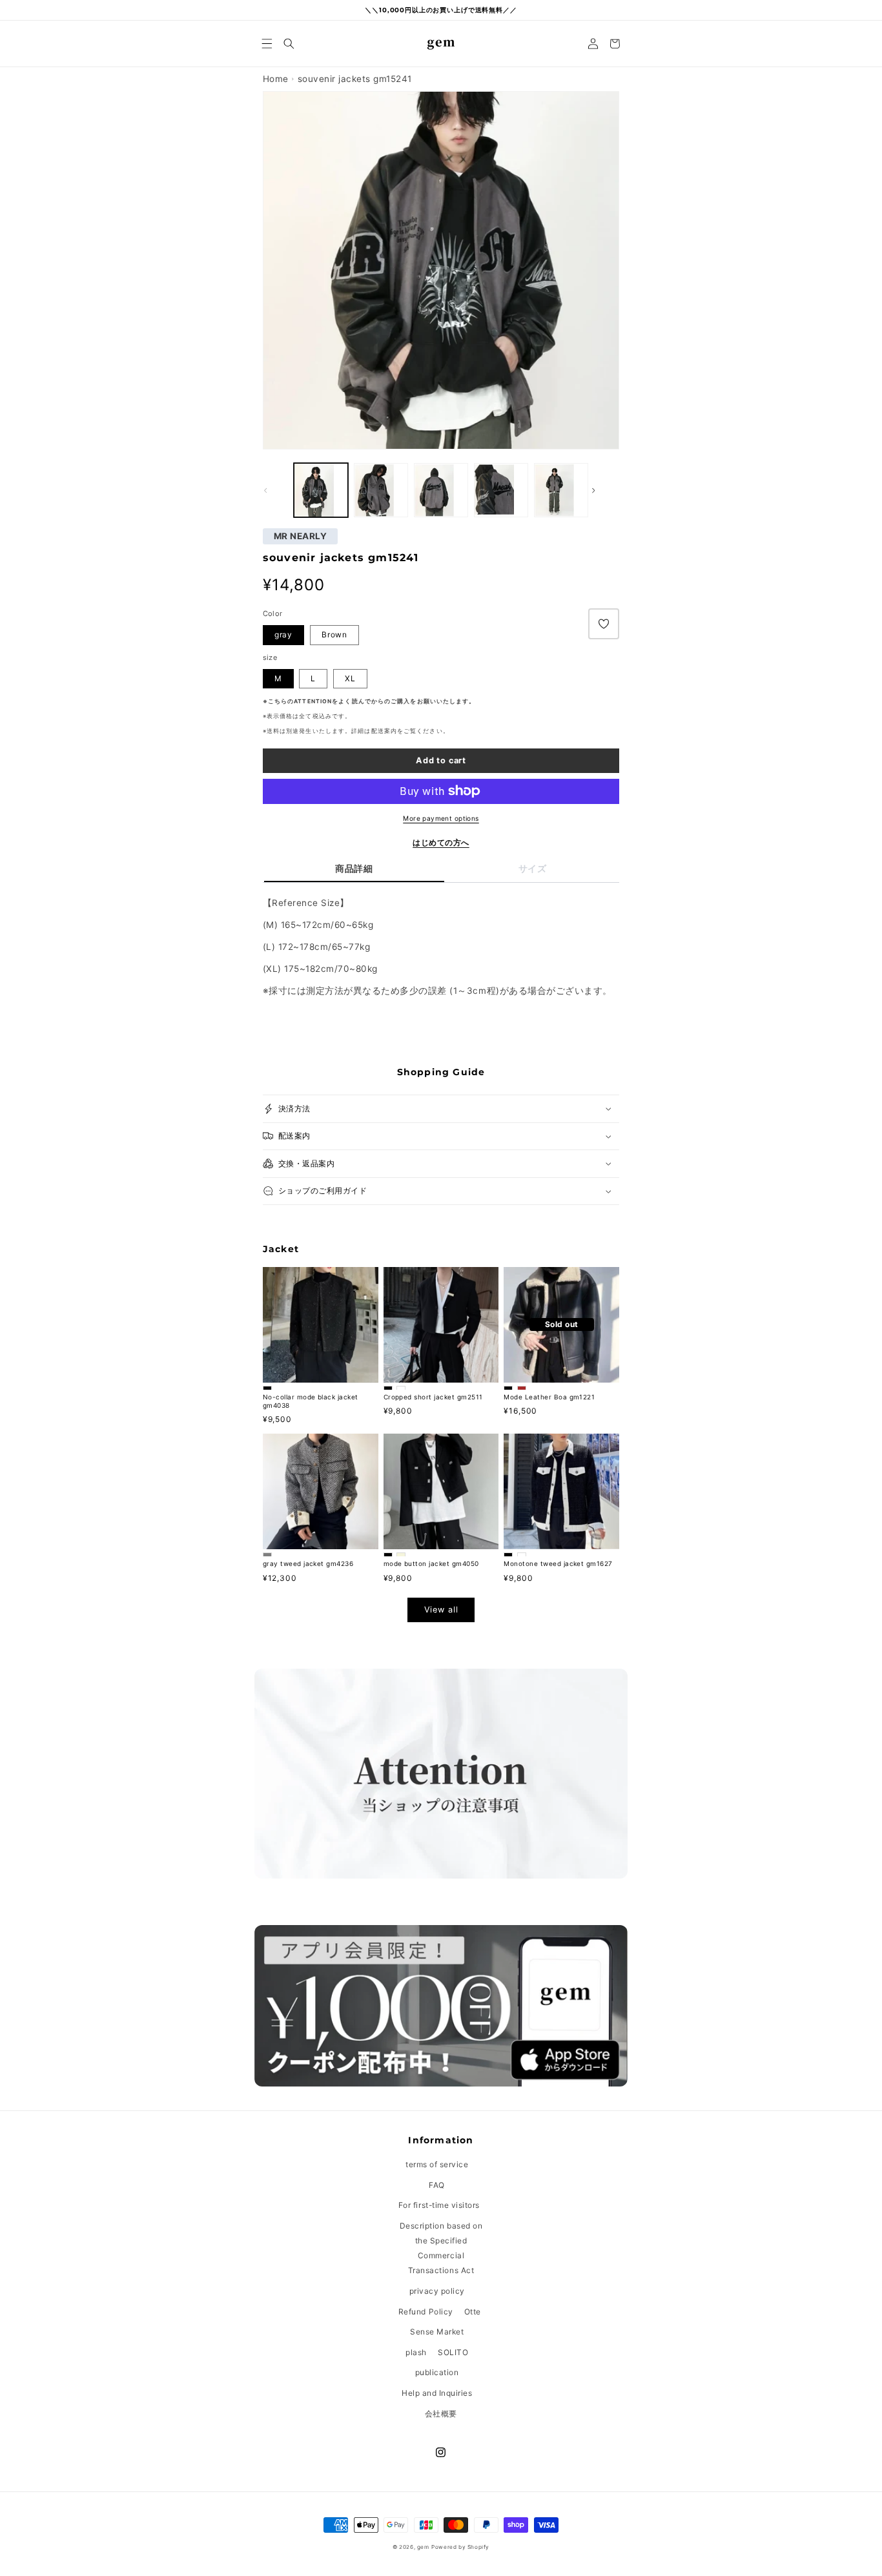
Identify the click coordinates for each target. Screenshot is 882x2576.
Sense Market (437, 2332)
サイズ (533, 869)
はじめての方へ (441, 842)
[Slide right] (605, 490)
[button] (267, 44)
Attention (313, 701)
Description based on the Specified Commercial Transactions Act (441, 2248)
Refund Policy (426, 2312)
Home (276, 79)
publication (437, 2372)
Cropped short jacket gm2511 (433, 1397)
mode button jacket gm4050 (431, 1563)
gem (423, 2547)
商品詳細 (354, 869)
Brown (334, 634)
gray (283, 634)
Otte (473, 2312)
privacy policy (437, 2291)
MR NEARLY (301, 537)
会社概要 (441, 2414)
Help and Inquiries (437, 2393)
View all (441, 1610)
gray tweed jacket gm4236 (308, 1563)
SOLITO (453, 2352)
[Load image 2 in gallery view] (321, 490)
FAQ (437, 2185)
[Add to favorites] (604, 624)
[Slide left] (277, 490)
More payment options (441, 818)
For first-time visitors (439, 2205)
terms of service (437, 2164)
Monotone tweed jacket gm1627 (558, 1563)
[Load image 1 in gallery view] (381, 490)
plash (416, 2352)
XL (350, 678)
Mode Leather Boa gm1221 (549, 1397)
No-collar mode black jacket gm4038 (311, 1401)
